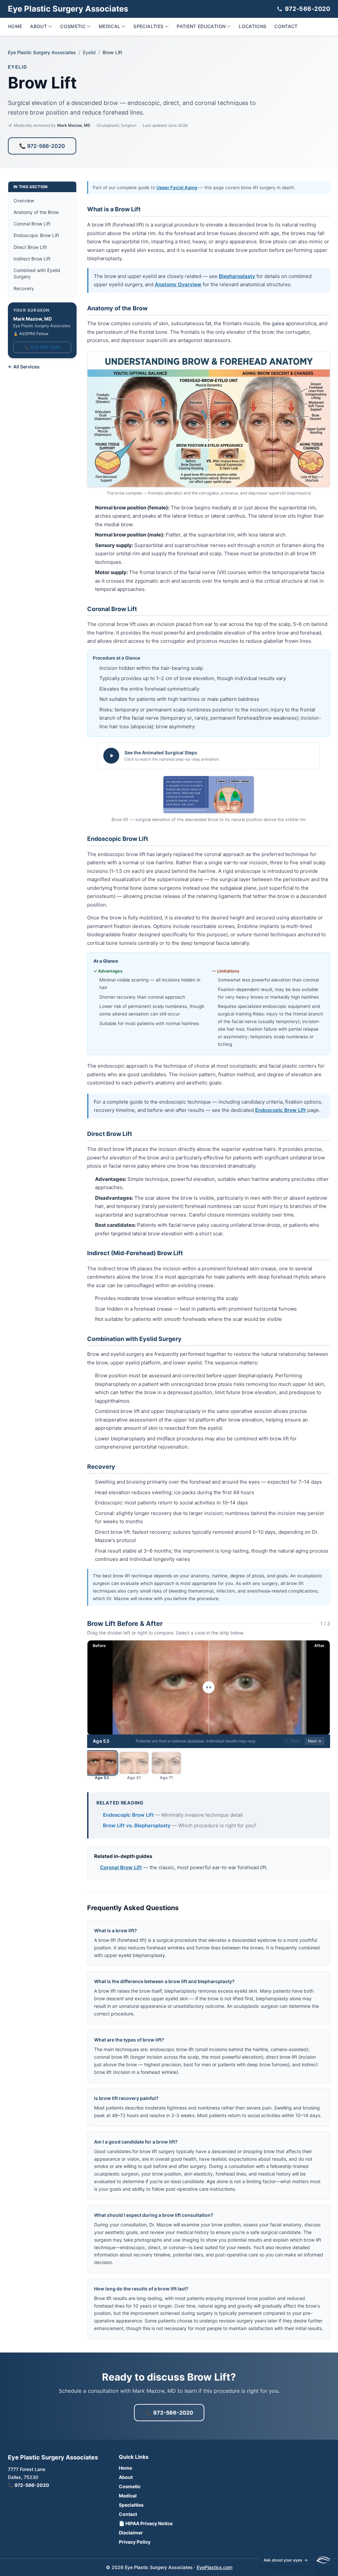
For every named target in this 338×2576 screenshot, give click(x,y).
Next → (315, 1741)
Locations (253, 26)
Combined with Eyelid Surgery (37, 273)
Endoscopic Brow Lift (36, 235)
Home (15, 26)
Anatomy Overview (178, 284)
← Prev (293, 1741)
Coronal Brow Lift (32, 224)
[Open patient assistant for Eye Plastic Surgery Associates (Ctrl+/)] (323, 2560)
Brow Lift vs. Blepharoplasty (137, 1825)
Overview (24, 201)
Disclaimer (131, 2533)
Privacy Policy (135, 2542)
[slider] (209, 1687)
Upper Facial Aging (177, 188)
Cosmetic (73, 26)
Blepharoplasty (237, 276)
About (38, 26)
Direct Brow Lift (30, 247)
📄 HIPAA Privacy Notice (146, 2523)
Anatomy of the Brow (36, 212)
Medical (109, 26)
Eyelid (89, 52)
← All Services (24, 367)
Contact (286, 26)
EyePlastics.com (215, 2567)
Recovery (24, 288)
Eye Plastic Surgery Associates (42, 52)
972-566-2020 (307, 9)
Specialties (148, 26)
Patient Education (201, 26)
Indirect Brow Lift (32, 259)
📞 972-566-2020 (42, 146)
